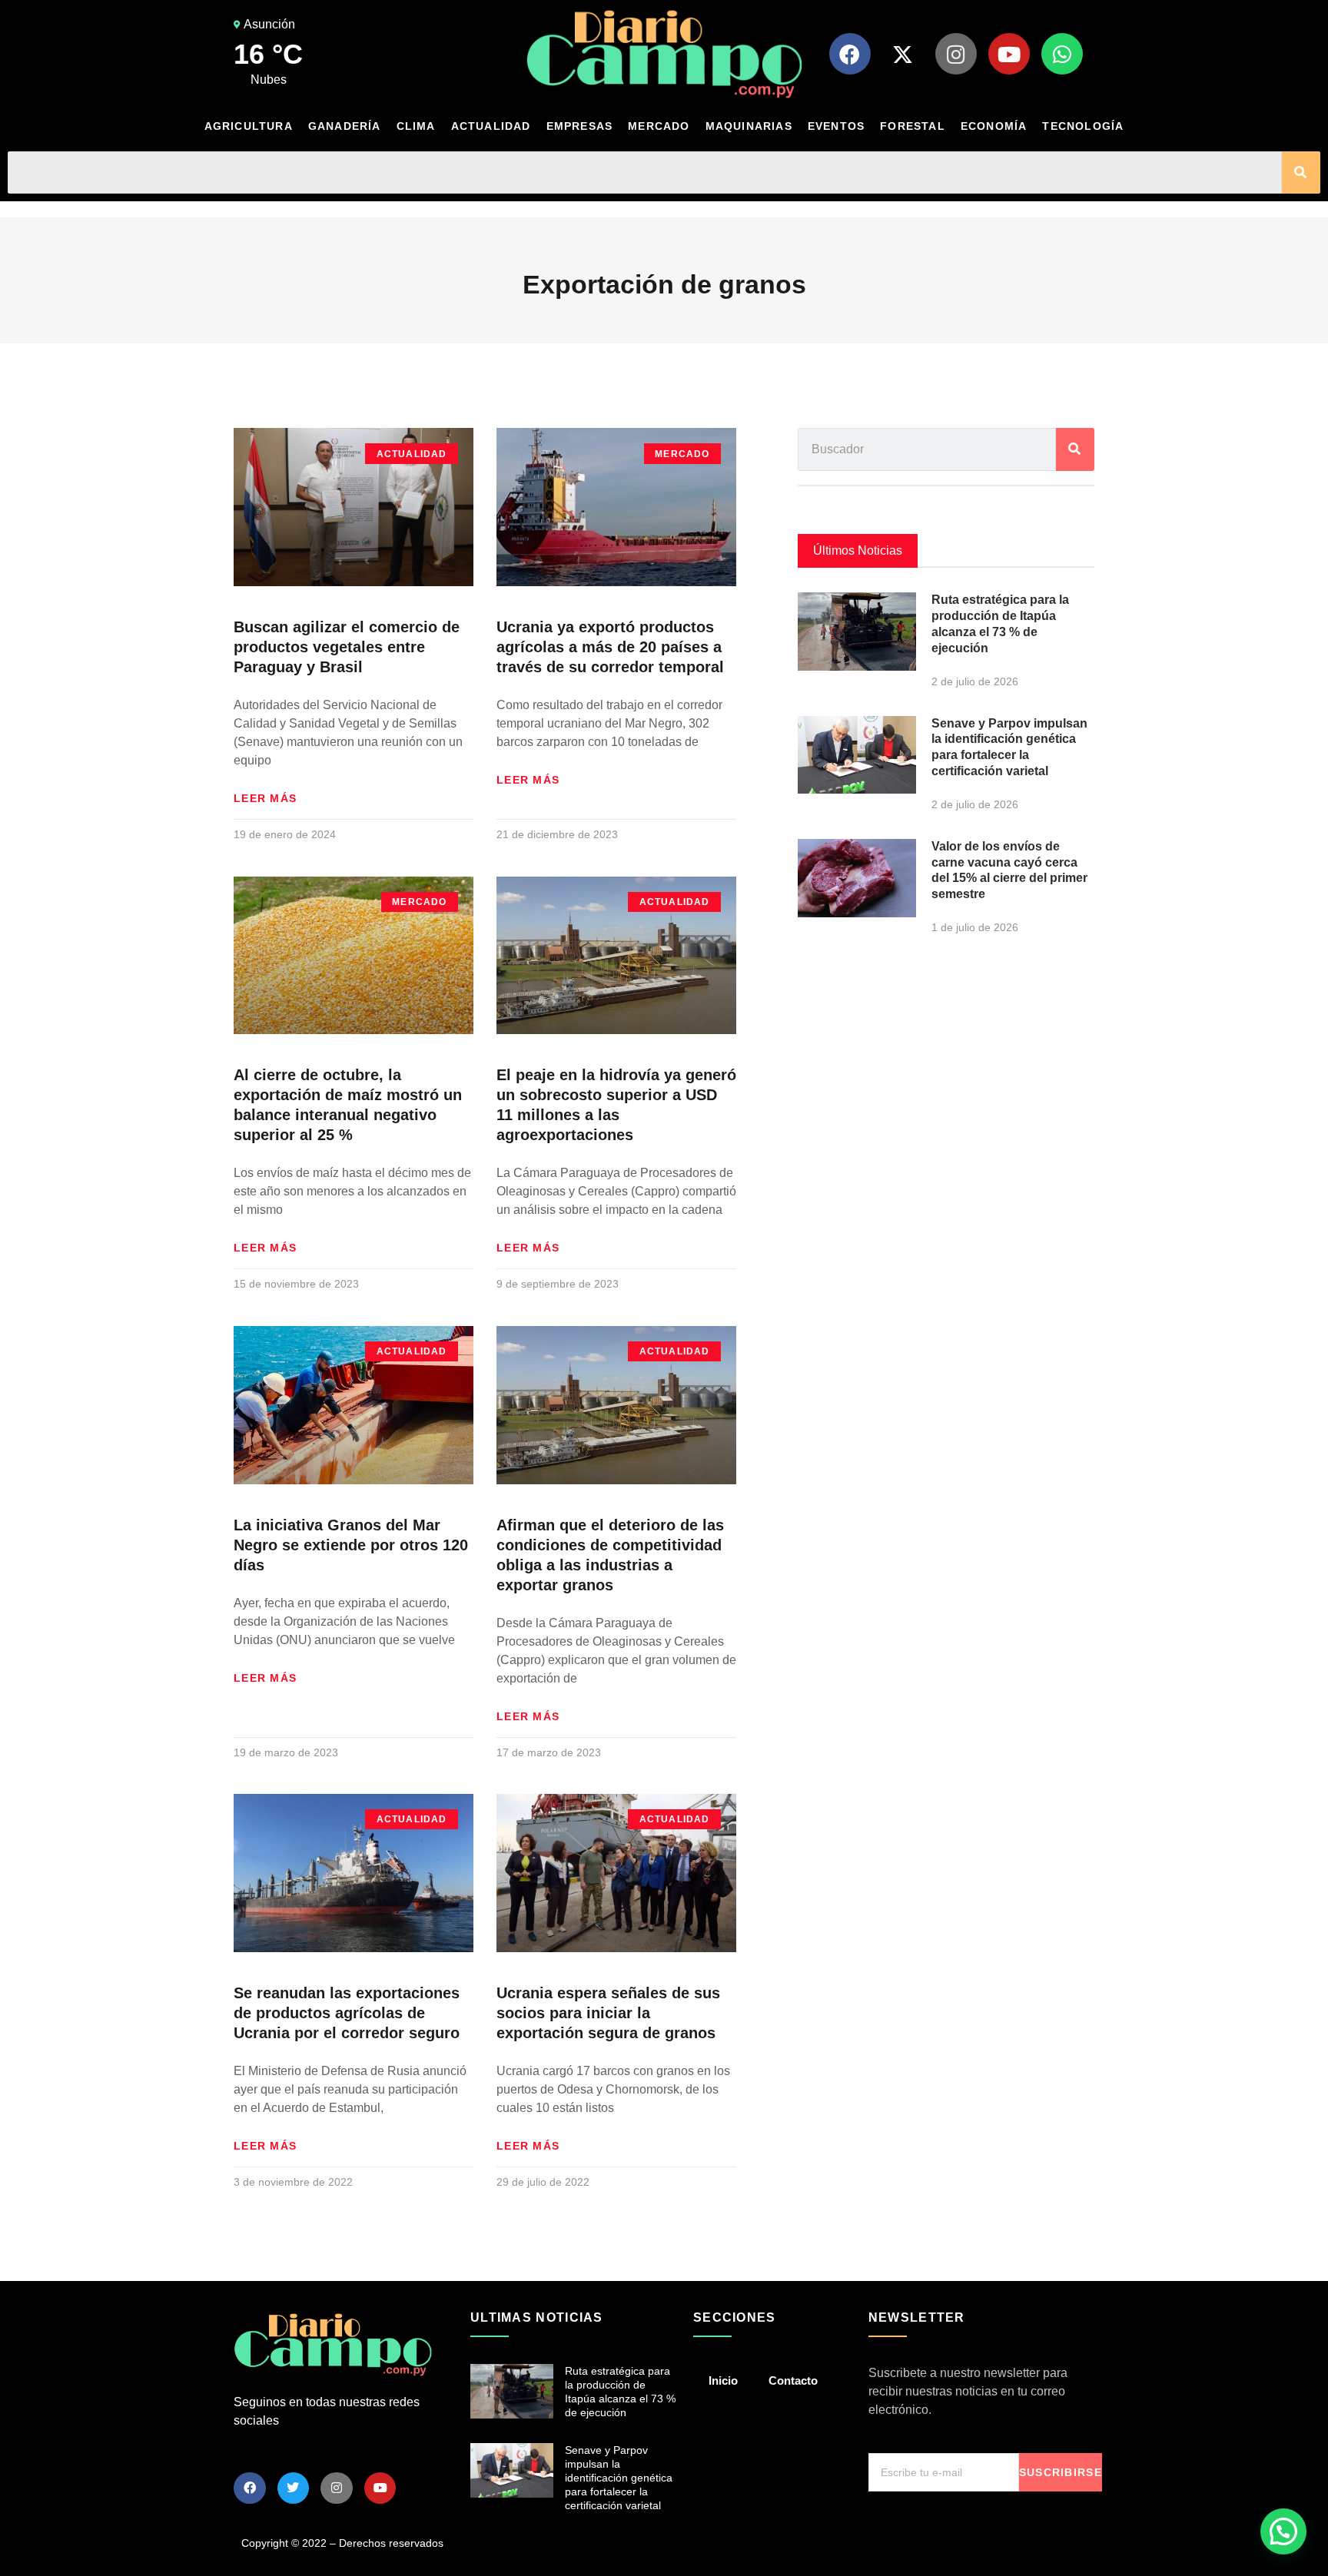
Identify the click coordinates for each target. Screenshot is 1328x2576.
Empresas (580, 126)
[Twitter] (294, 2488)
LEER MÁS (265, 798)
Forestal (913, 126)
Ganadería (345, 126)
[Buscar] (1301, 172)
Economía (994, 126)
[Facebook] (850, 54)
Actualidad (491, 126)
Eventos (836, 126)
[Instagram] (956, 54)
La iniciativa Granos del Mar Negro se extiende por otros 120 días (351, 1545)
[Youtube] (1009, 54)
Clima (416, 126)
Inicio (723, 2380)
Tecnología (1083, 126)
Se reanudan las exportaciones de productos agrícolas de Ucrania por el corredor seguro (347, 2013)
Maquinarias (749, 126)
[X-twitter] (903, 54)
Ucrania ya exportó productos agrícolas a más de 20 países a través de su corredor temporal (610, 647)
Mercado (659, 126)
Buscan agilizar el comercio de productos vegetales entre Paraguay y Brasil (347, 647)
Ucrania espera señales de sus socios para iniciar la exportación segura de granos (608, 2013)
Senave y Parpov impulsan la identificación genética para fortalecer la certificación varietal (619, 2478)
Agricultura (249, 126)
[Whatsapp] (1062, 54)
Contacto (793, 2380)
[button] (1283, 2531)
